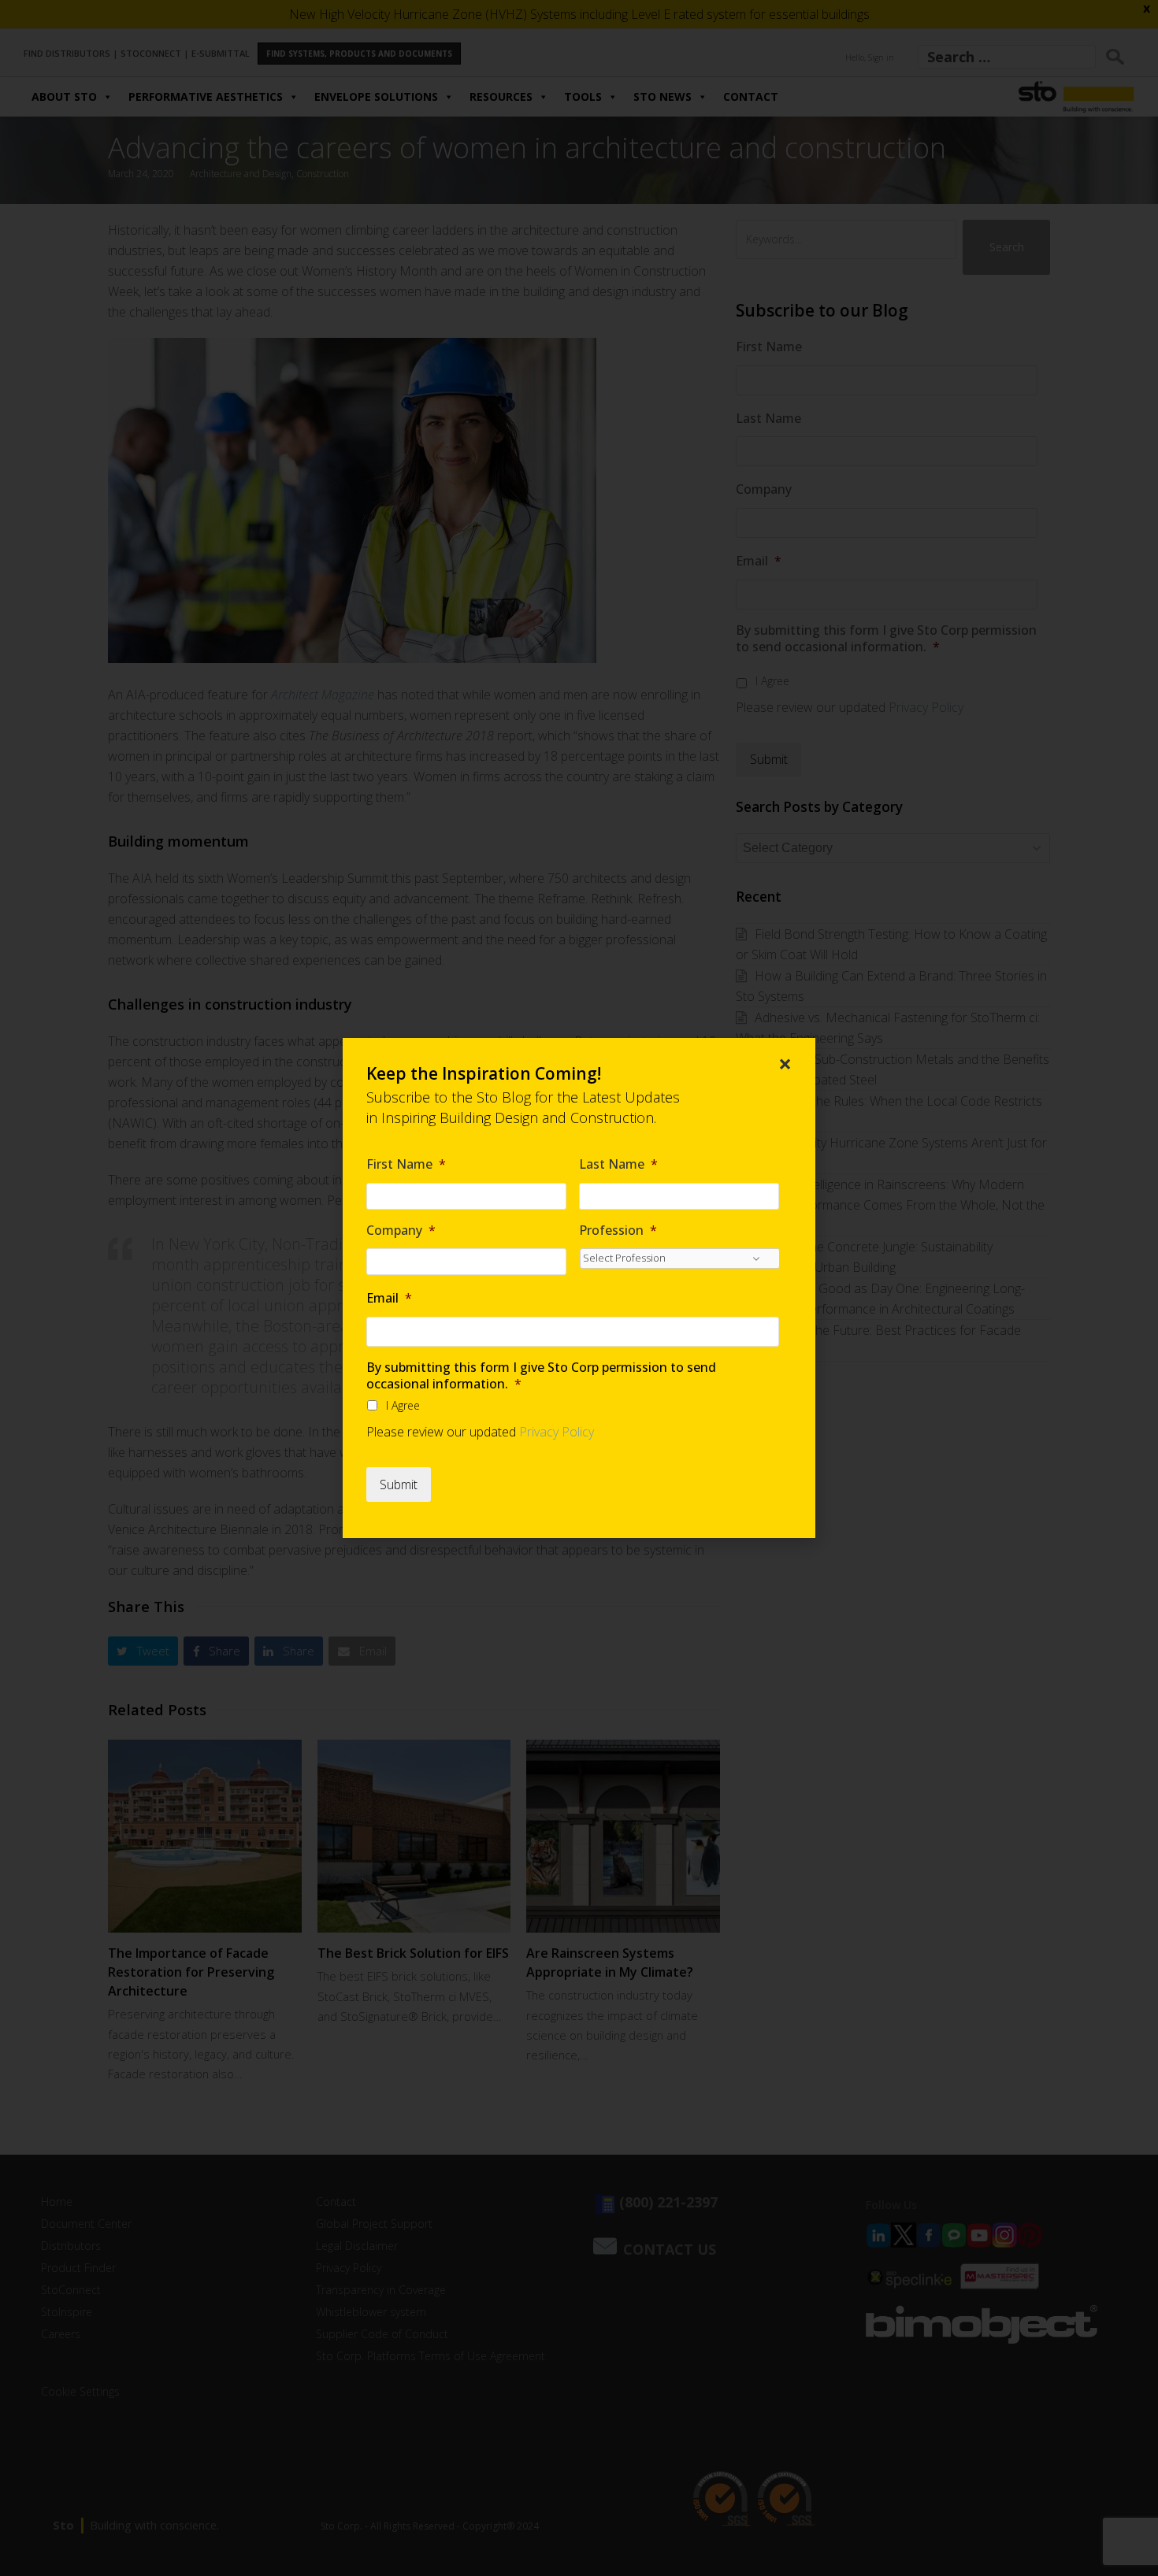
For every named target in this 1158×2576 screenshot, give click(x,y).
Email (389, 1298)
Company (401, 1231)
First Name (406, 1164)
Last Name (618, 1164)
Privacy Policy (557, 1432)
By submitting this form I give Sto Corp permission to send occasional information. (541, 1376)
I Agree (403, 1405)
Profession (618, 1231)
